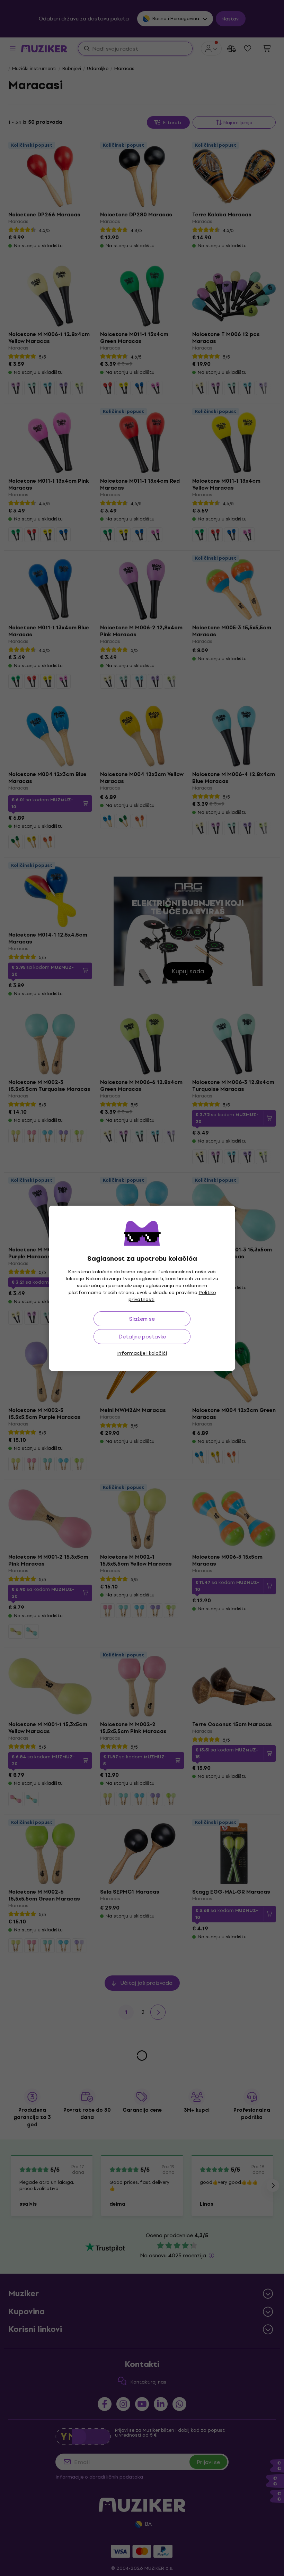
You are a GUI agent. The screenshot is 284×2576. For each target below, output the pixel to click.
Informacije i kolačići (142, 1353)
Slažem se (142, 1319)
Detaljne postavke (142, 1337)
